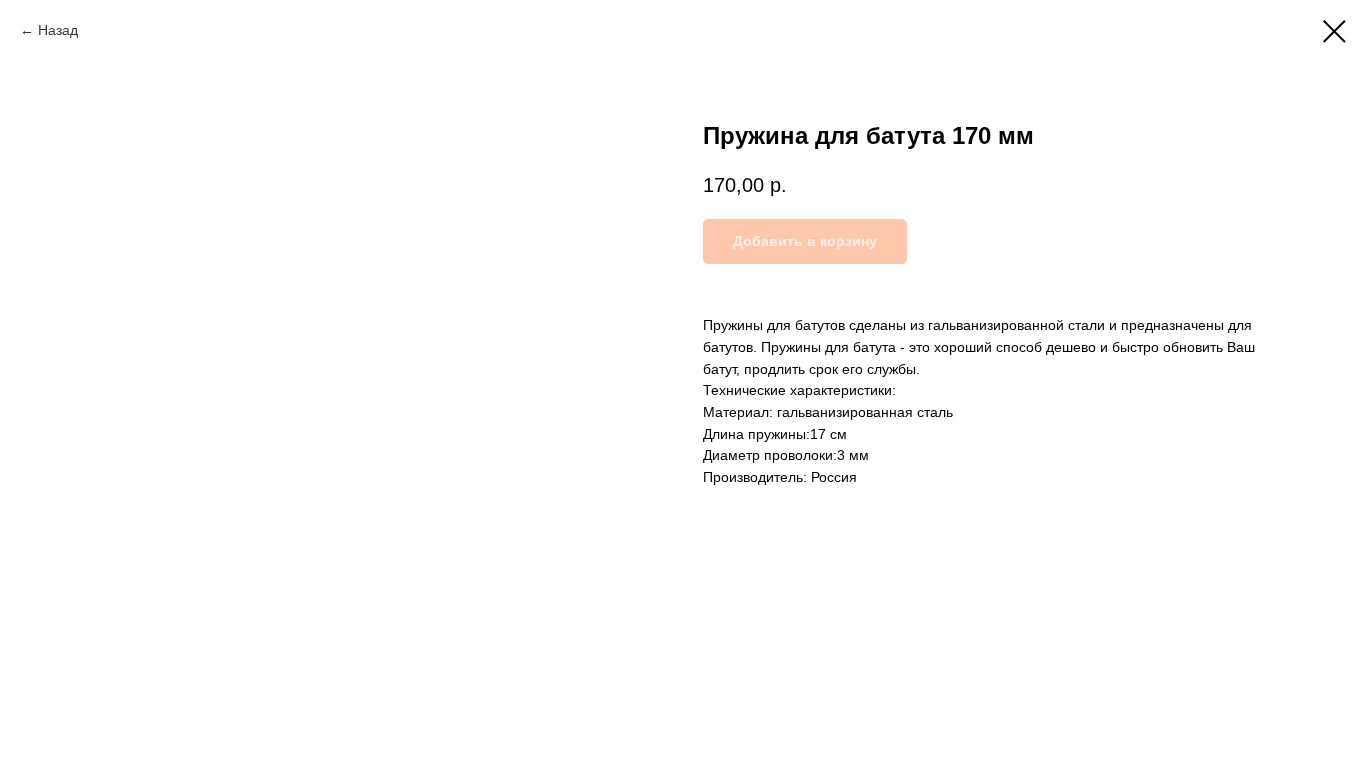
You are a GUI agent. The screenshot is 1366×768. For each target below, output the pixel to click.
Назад (58, 30)
